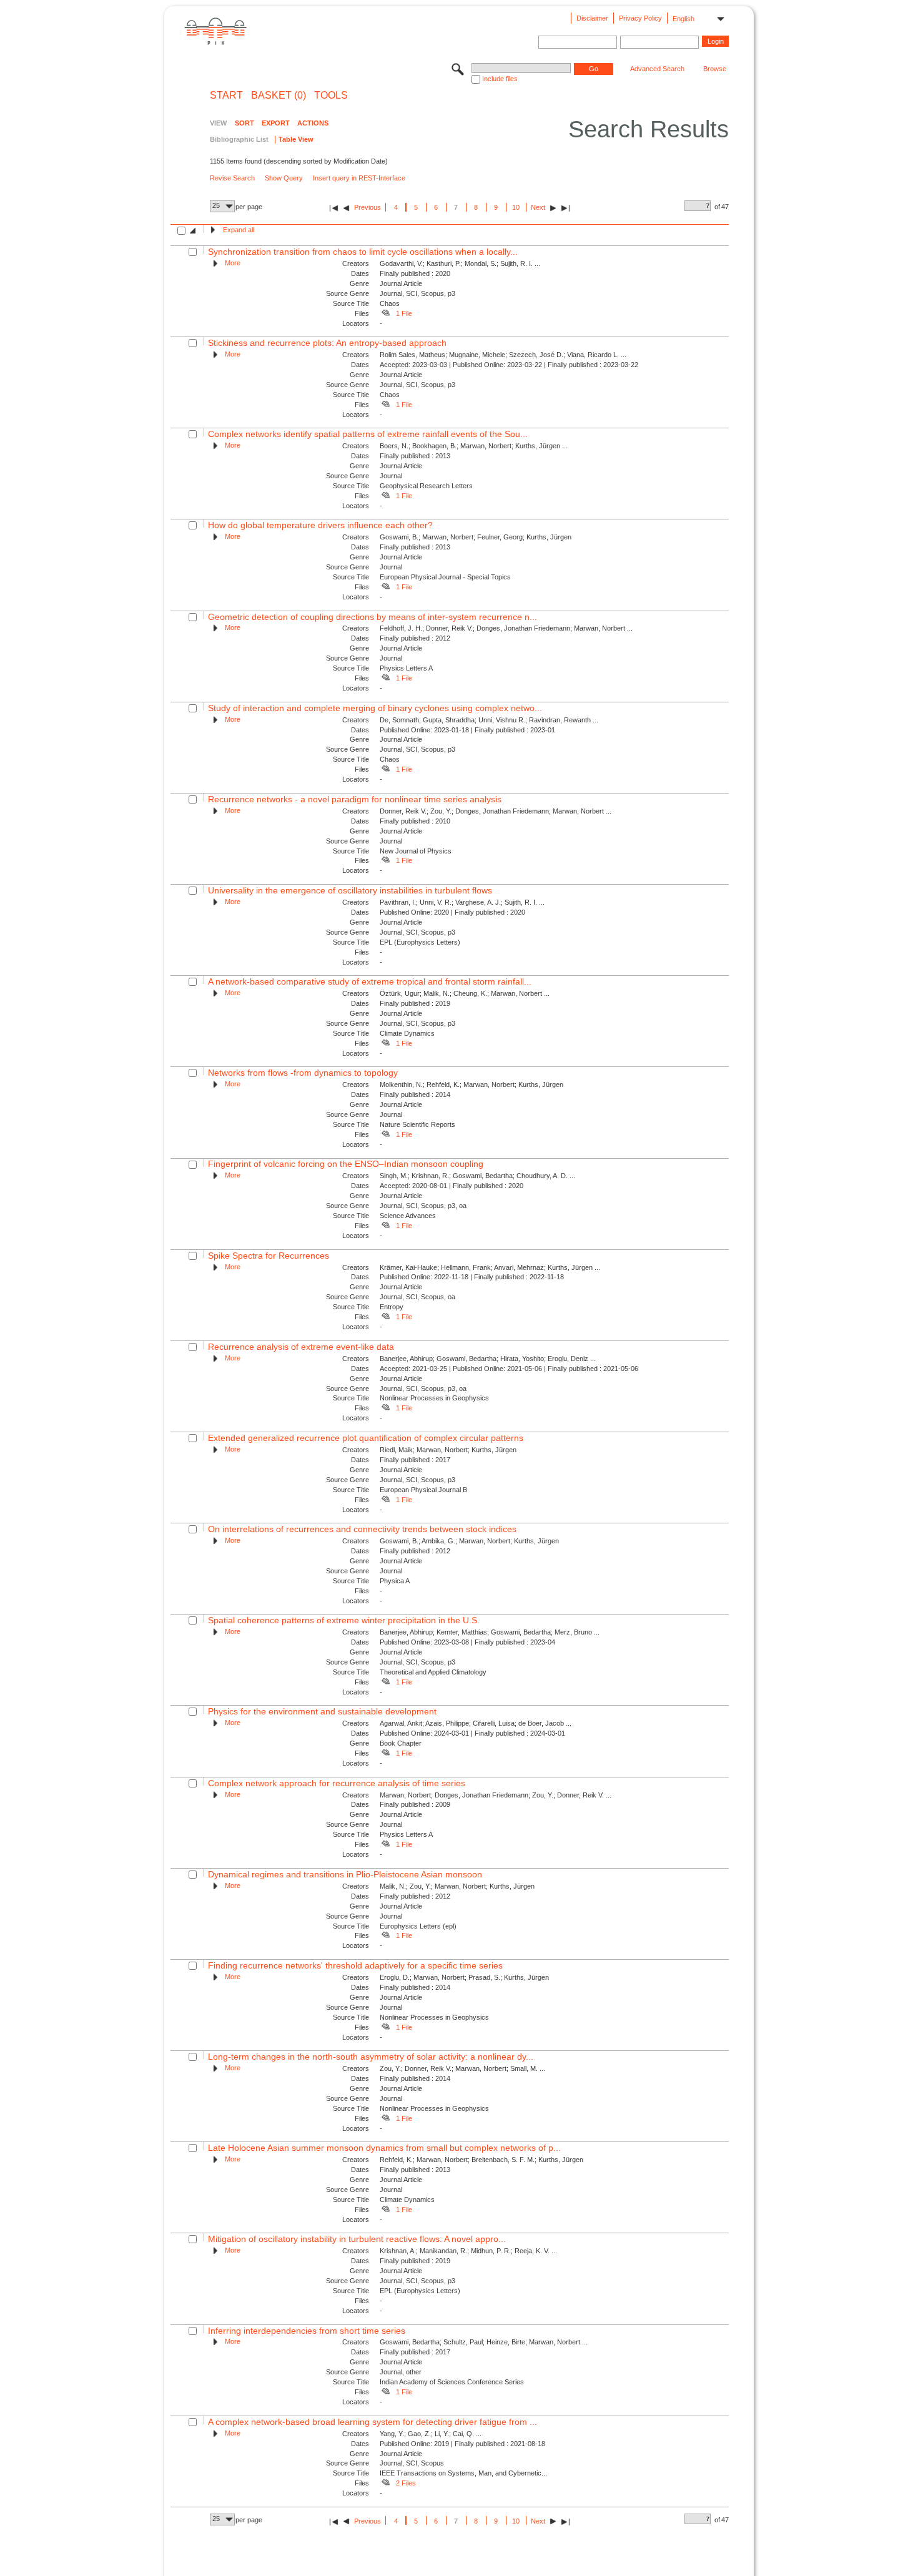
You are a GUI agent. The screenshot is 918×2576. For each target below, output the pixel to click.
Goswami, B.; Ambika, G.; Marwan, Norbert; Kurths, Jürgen (469, 1541)
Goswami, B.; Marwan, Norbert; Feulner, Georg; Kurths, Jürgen (476, 537)
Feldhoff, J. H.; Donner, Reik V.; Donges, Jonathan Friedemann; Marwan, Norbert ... (506, 628)
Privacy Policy (640, 18)
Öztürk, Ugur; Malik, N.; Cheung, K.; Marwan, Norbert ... (465, 993)
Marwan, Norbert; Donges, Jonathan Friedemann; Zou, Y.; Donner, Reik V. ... (496, 1795)
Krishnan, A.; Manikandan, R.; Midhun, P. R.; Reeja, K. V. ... (468, 2251)
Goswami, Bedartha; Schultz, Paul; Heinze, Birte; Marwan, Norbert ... (484, 2342)
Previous (368, 207)
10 (516, 207)
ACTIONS (313, 123)
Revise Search (232, 178)
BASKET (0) (279, 96)
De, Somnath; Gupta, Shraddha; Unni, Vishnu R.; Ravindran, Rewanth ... (489, 720)
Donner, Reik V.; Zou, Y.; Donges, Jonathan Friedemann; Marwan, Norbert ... (496, 811)
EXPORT (276, 123)
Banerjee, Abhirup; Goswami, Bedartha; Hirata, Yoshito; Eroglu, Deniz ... (488, 1359)
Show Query (284, 178)
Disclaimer (592, 18)
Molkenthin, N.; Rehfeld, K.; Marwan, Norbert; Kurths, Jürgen (471, 1084)
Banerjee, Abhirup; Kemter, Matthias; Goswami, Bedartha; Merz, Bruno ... (490, 1632)
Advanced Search (657, 69)
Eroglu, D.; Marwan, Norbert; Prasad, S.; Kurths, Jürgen (464, 1977)
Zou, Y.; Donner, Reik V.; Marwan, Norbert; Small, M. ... (462, 2068)
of (717, 207)
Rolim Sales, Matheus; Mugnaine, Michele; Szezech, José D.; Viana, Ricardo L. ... (503, 355)
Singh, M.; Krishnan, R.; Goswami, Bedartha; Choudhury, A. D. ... (477, 1176)
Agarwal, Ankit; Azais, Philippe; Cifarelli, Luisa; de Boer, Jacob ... (476, 1723)
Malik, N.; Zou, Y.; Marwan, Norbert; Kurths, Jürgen (457, 1886)
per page (249, 207)
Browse (715, 69)
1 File (404, 313)
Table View (296, 139)
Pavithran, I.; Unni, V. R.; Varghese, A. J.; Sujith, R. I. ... (462, 902)
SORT (244, 123)
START (226, 96)
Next (538, 207)
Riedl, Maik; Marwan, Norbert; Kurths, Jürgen (448, 1450)
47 (725, 207)
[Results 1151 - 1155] (565, 208)
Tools (331, 96)
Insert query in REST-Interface (359, 178)
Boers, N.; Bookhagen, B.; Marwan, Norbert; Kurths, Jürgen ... (474, 446)
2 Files (406, 2483)
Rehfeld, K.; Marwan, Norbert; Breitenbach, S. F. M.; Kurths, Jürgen (481, 2160)
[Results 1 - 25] (334, 208)
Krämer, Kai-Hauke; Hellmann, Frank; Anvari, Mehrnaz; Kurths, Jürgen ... (490, 1267)
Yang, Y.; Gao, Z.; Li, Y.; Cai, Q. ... (431, 2434)
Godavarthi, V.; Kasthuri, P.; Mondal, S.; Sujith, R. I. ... (460, 263)
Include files (500, 79)
